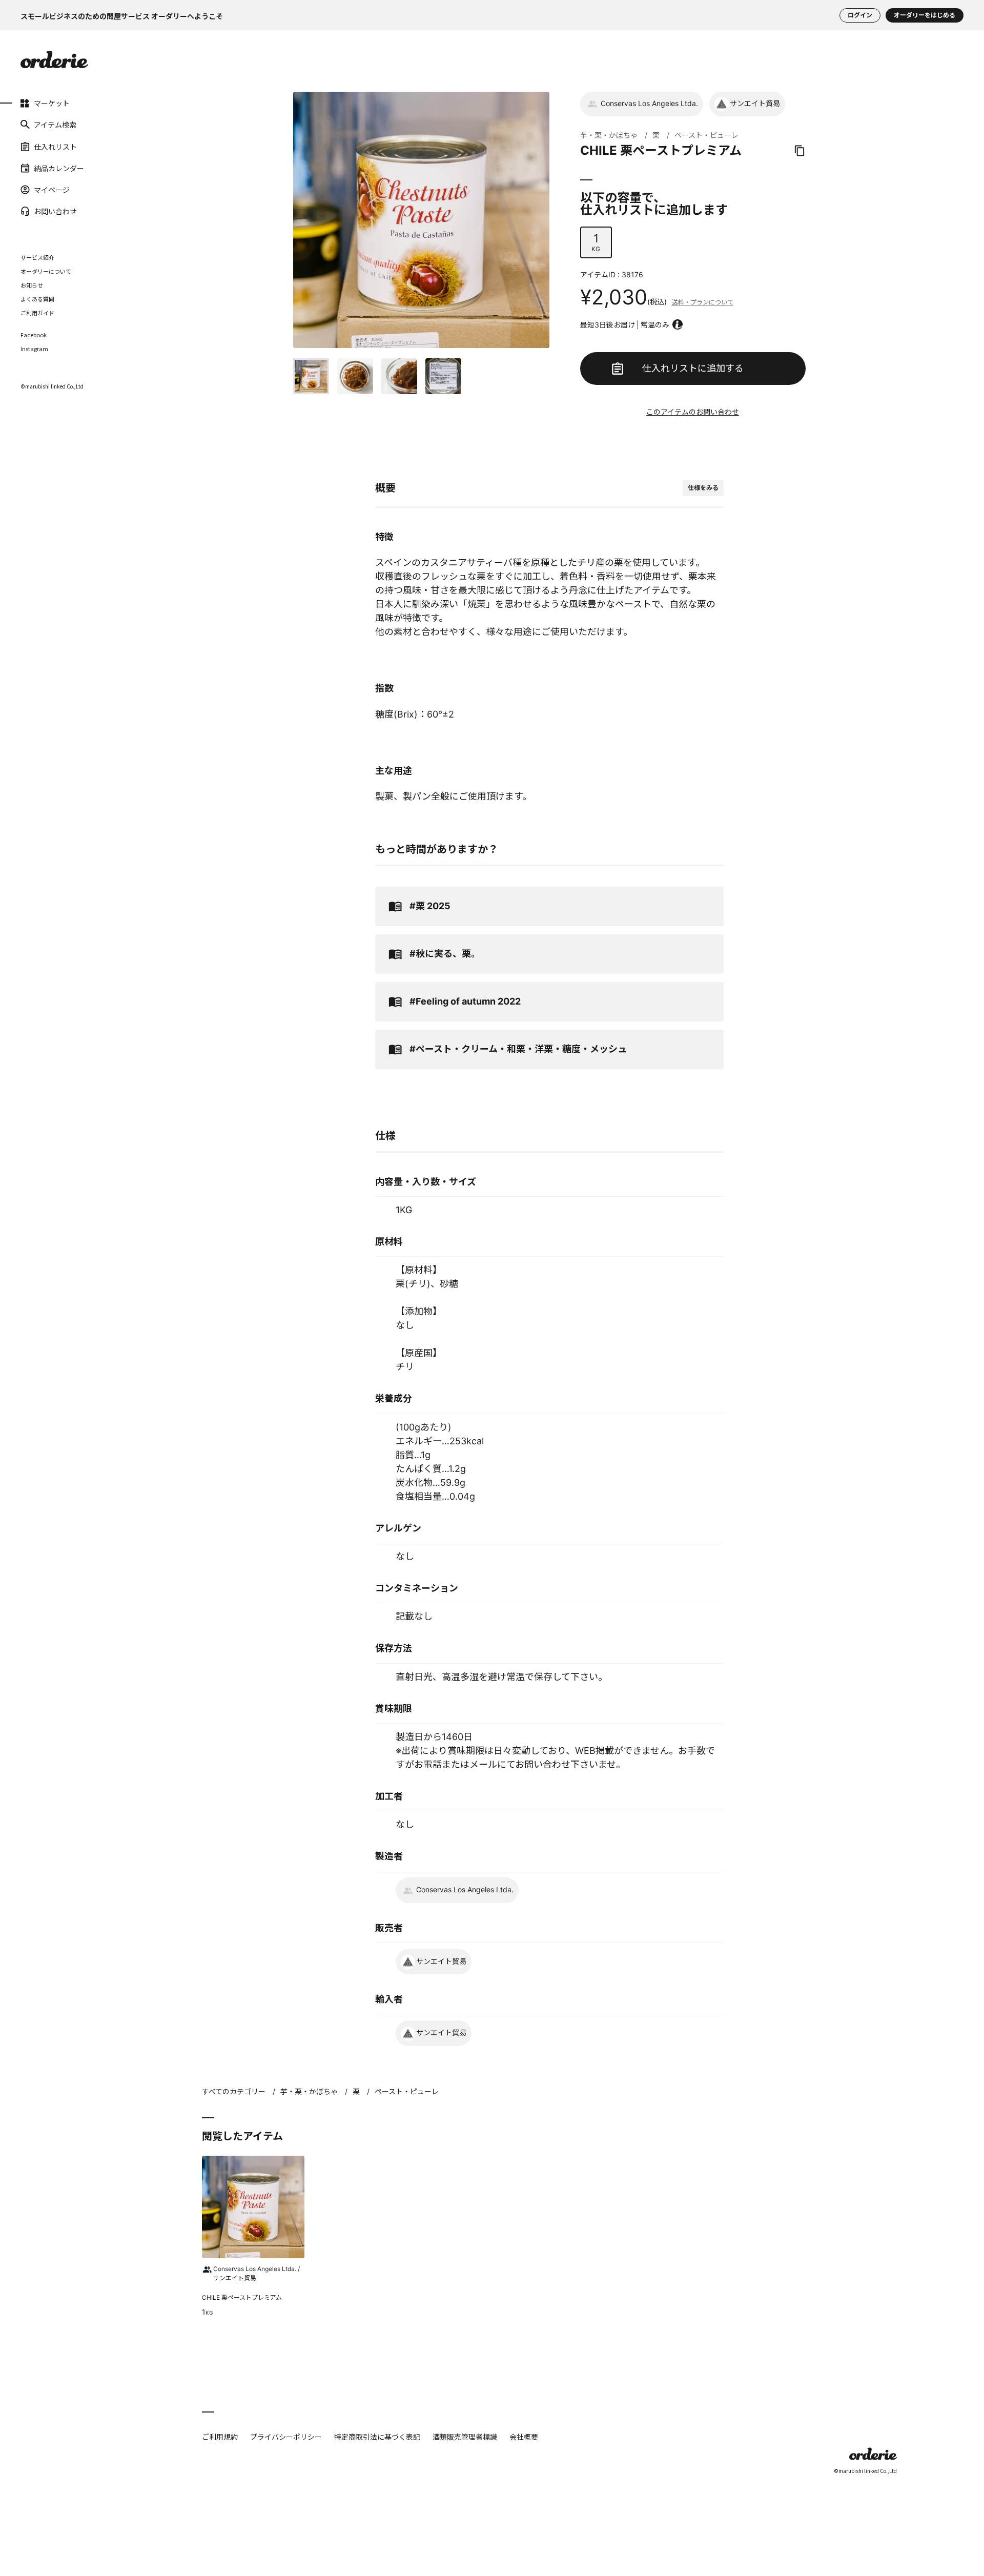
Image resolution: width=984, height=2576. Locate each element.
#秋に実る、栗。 (445, 954)
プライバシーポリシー (286, 2437)
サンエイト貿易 (755, 103)
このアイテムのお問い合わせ (693, 412)
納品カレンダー (59, 168)
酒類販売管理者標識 (465, 2437)
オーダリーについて (46, 271)
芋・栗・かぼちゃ (609, 135)
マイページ (52, 190)
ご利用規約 (220, 2437)
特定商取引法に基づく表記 (377, 2437)
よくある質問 (37, 299)
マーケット (52, 103)
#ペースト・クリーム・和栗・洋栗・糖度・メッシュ (518, 1049)
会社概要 (524, 2437)
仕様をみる (703, 488)
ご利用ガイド (37, 313)
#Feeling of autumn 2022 (465, 1001)
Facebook (34, 335)
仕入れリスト (55, 146)
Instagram (34, 349)
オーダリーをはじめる (925, 15)
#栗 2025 (430, 906)
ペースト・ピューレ (706, 135)
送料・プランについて (703, 302)
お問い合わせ (55, 211)
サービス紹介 (37, 257)
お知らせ (32, 285)
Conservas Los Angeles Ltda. (649, 103)
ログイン (860, 15)
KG (596, 242)
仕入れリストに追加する (693, 368)
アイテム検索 (55, 125)
